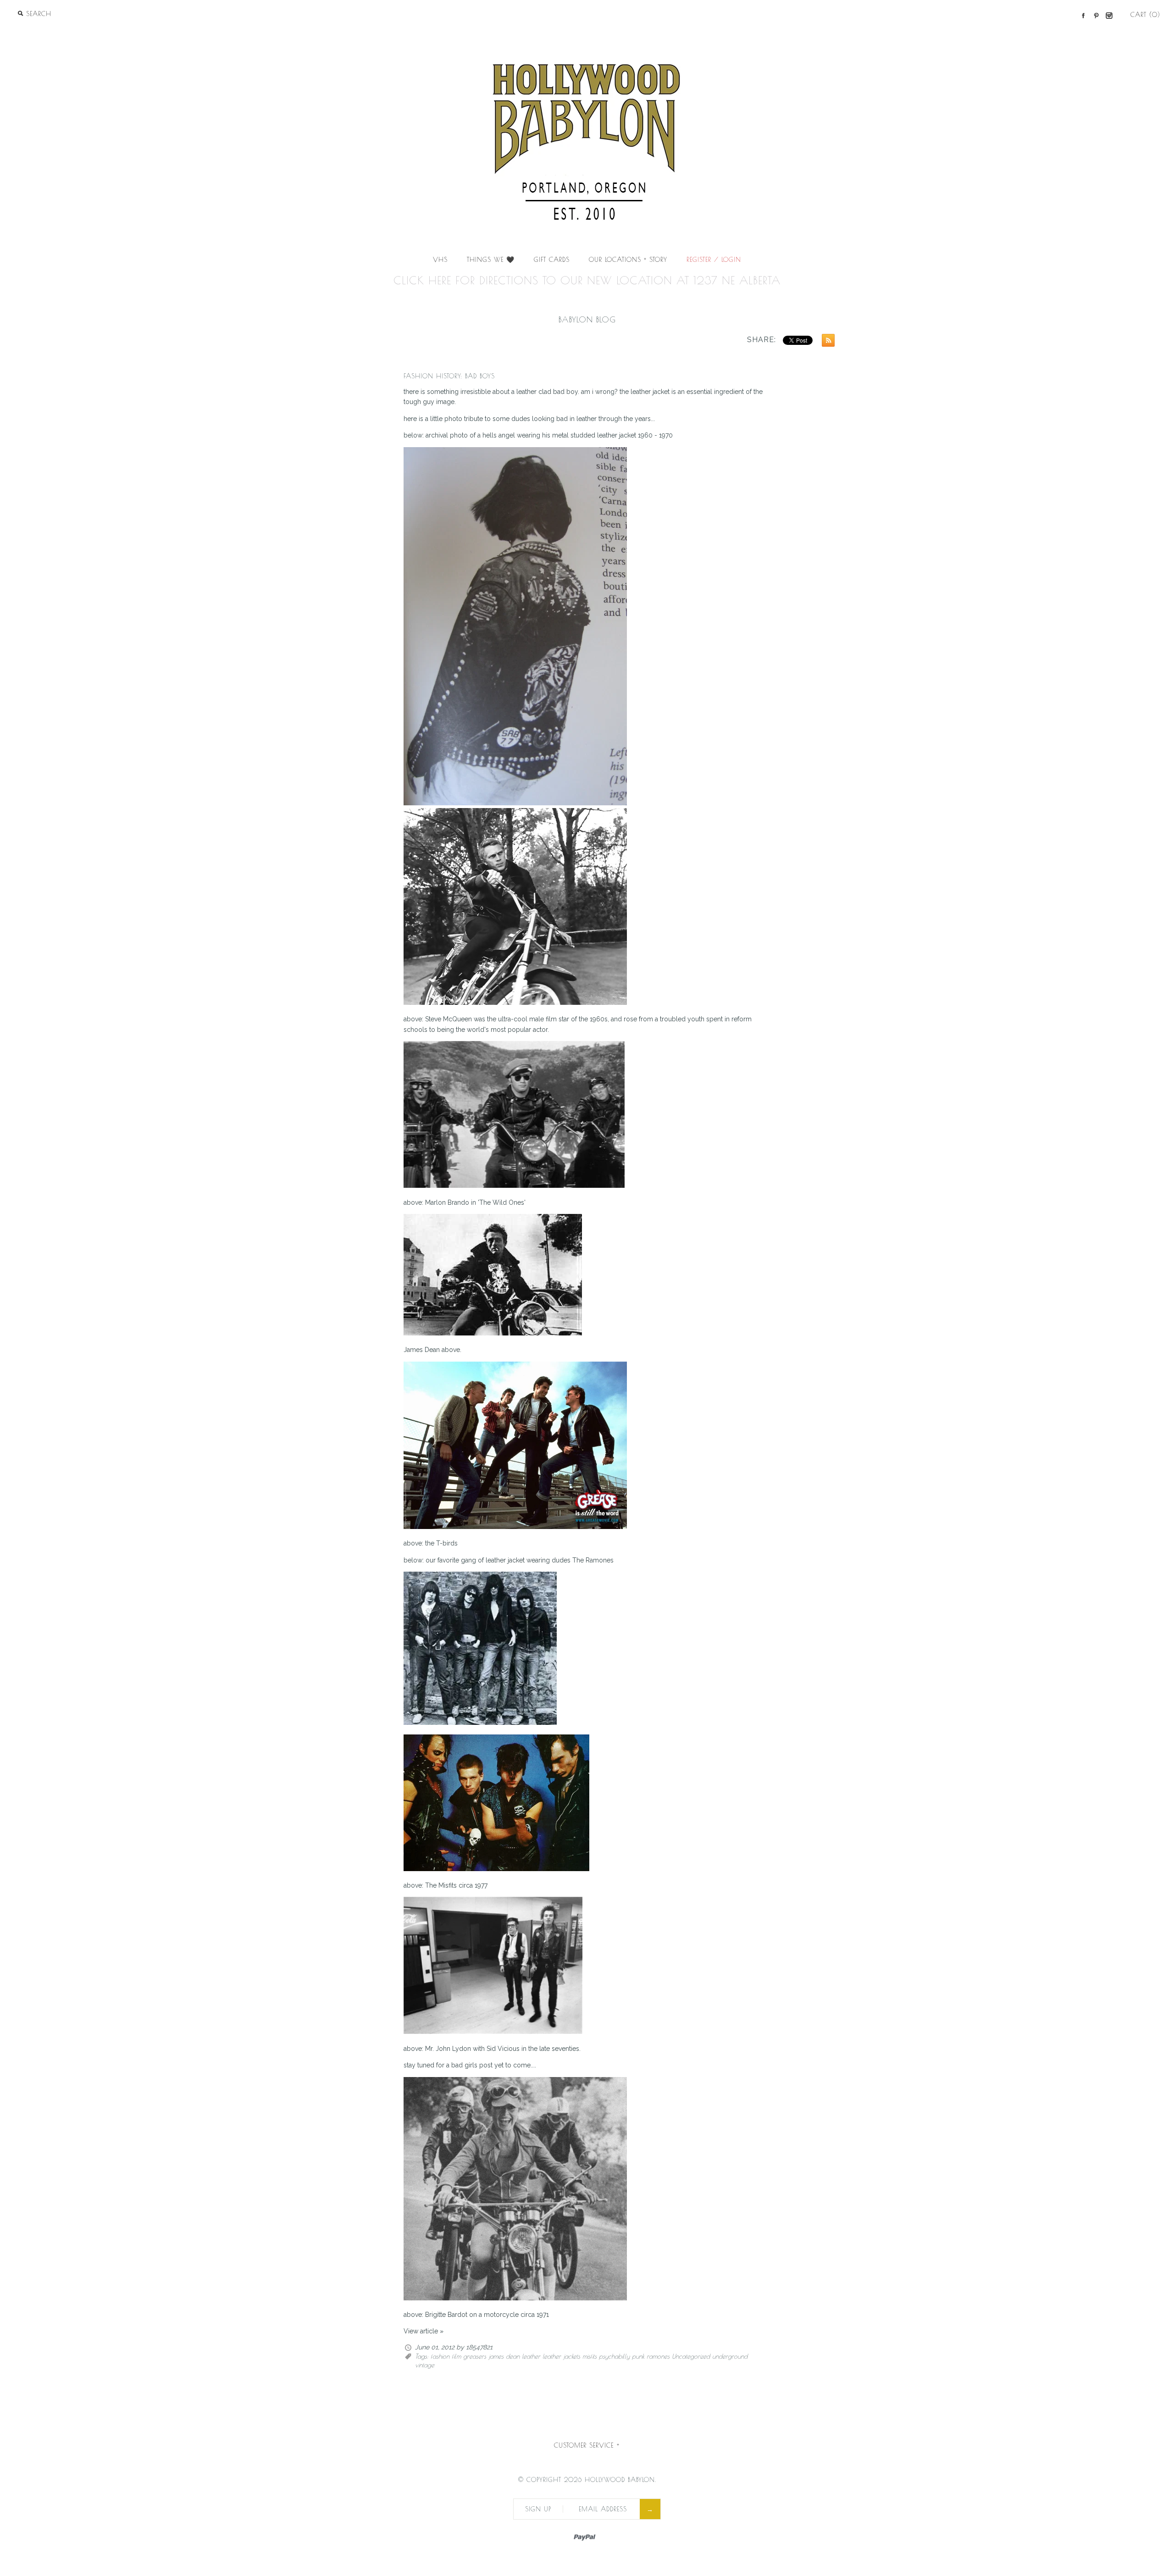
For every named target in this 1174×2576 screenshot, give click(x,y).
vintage (425, 2365)
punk (638, 2356)
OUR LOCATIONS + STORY (628, 260)
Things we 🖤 (491, 260)
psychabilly (614, 2356)
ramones (658, 2356)
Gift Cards (552, 260)
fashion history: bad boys (449, 376)
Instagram (1109, 16)
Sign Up (538, 2509)
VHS (440, 260)
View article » (424, 2331)
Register (699, 260)
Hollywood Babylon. (620, 2480)
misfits (590, 2356)
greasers (475, 2356)
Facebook (1083, 16)
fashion (440, 2356)
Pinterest (1096, 16)
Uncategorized (691, 2356)
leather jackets (561, 2356)
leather (531, 2356)
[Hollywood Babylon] (587, 35)
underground (730, 2356)
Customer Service (587, 2445)
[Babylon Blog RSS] (826, 342)
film (456, 2356)
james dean (504, 2356)
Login (731, 260)
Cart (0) (1145, 15)
